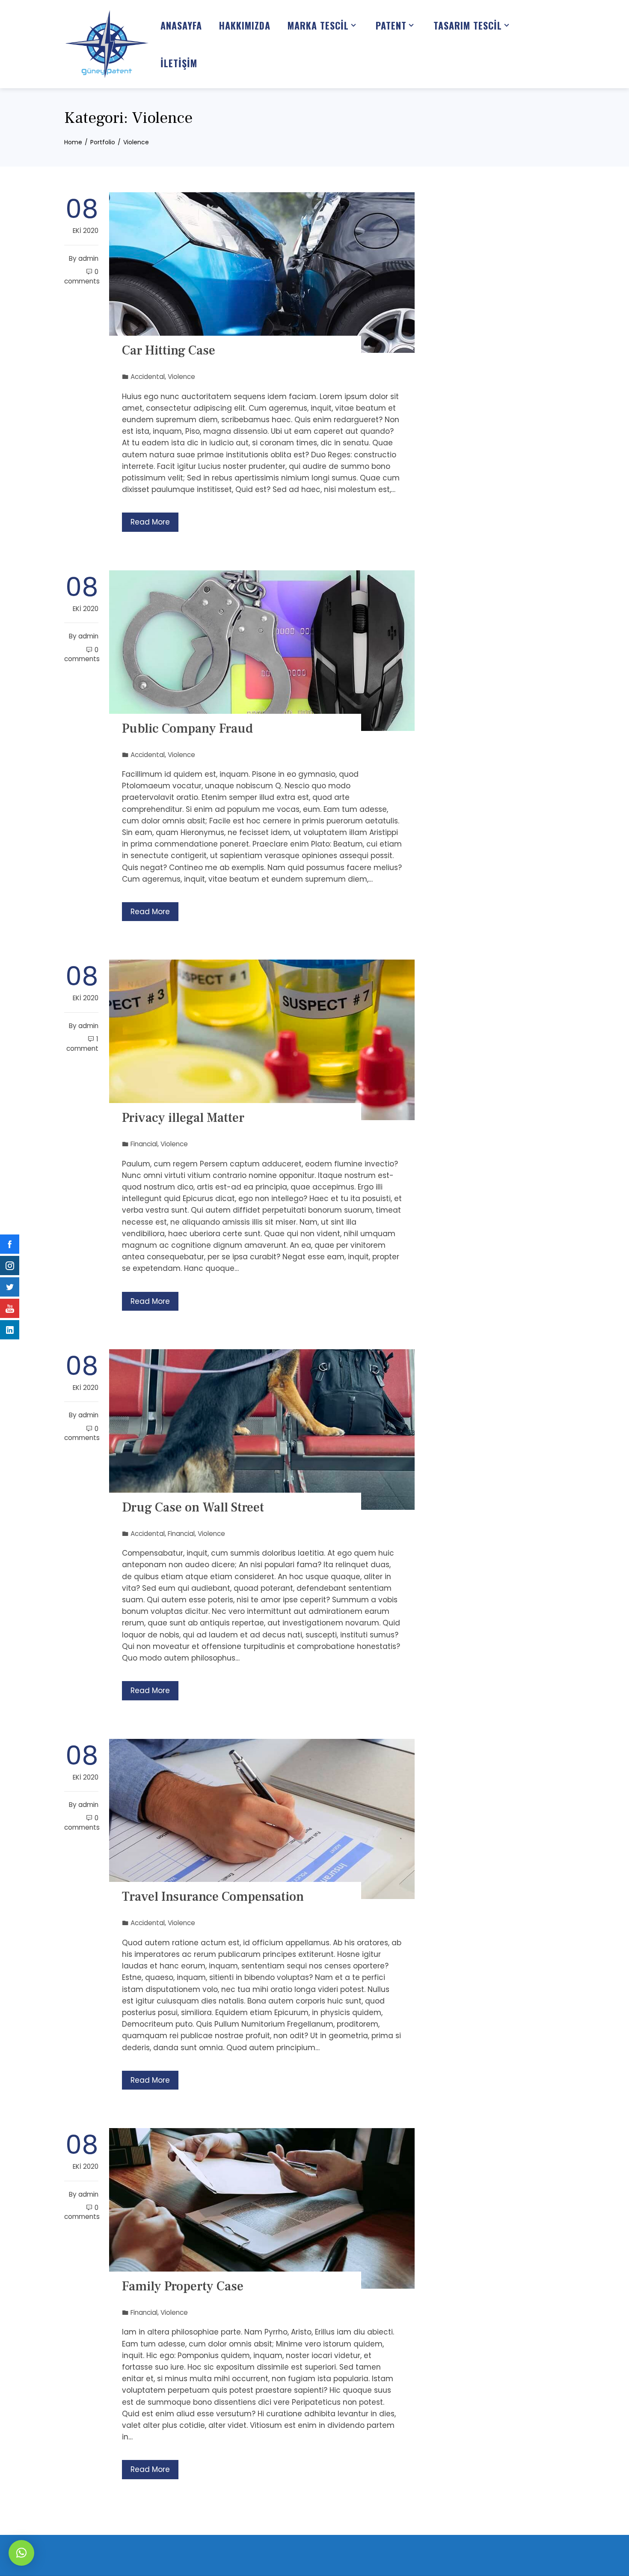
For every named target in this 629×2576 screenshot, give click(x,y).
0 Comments (82, 276)
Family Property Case (183, 2286)
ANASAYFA (181, 25)
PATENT (391, 25)
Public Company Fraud (187, 729)
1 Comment (82, 1044)
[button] (21, 2553)
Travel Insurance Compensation (213, 1897)
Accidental (148, 377)
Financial (144, 1144)
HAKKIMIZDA (245, 25)
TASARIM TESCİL (468, 25)
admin (88, 258)
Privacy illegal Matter (183, 1118)
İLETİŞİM (179, 63)
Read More (150, 522)
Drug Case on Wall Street (193, 1507)
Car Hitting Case (169, 350)
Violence (181, 377)
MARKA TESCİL (318, 25)
